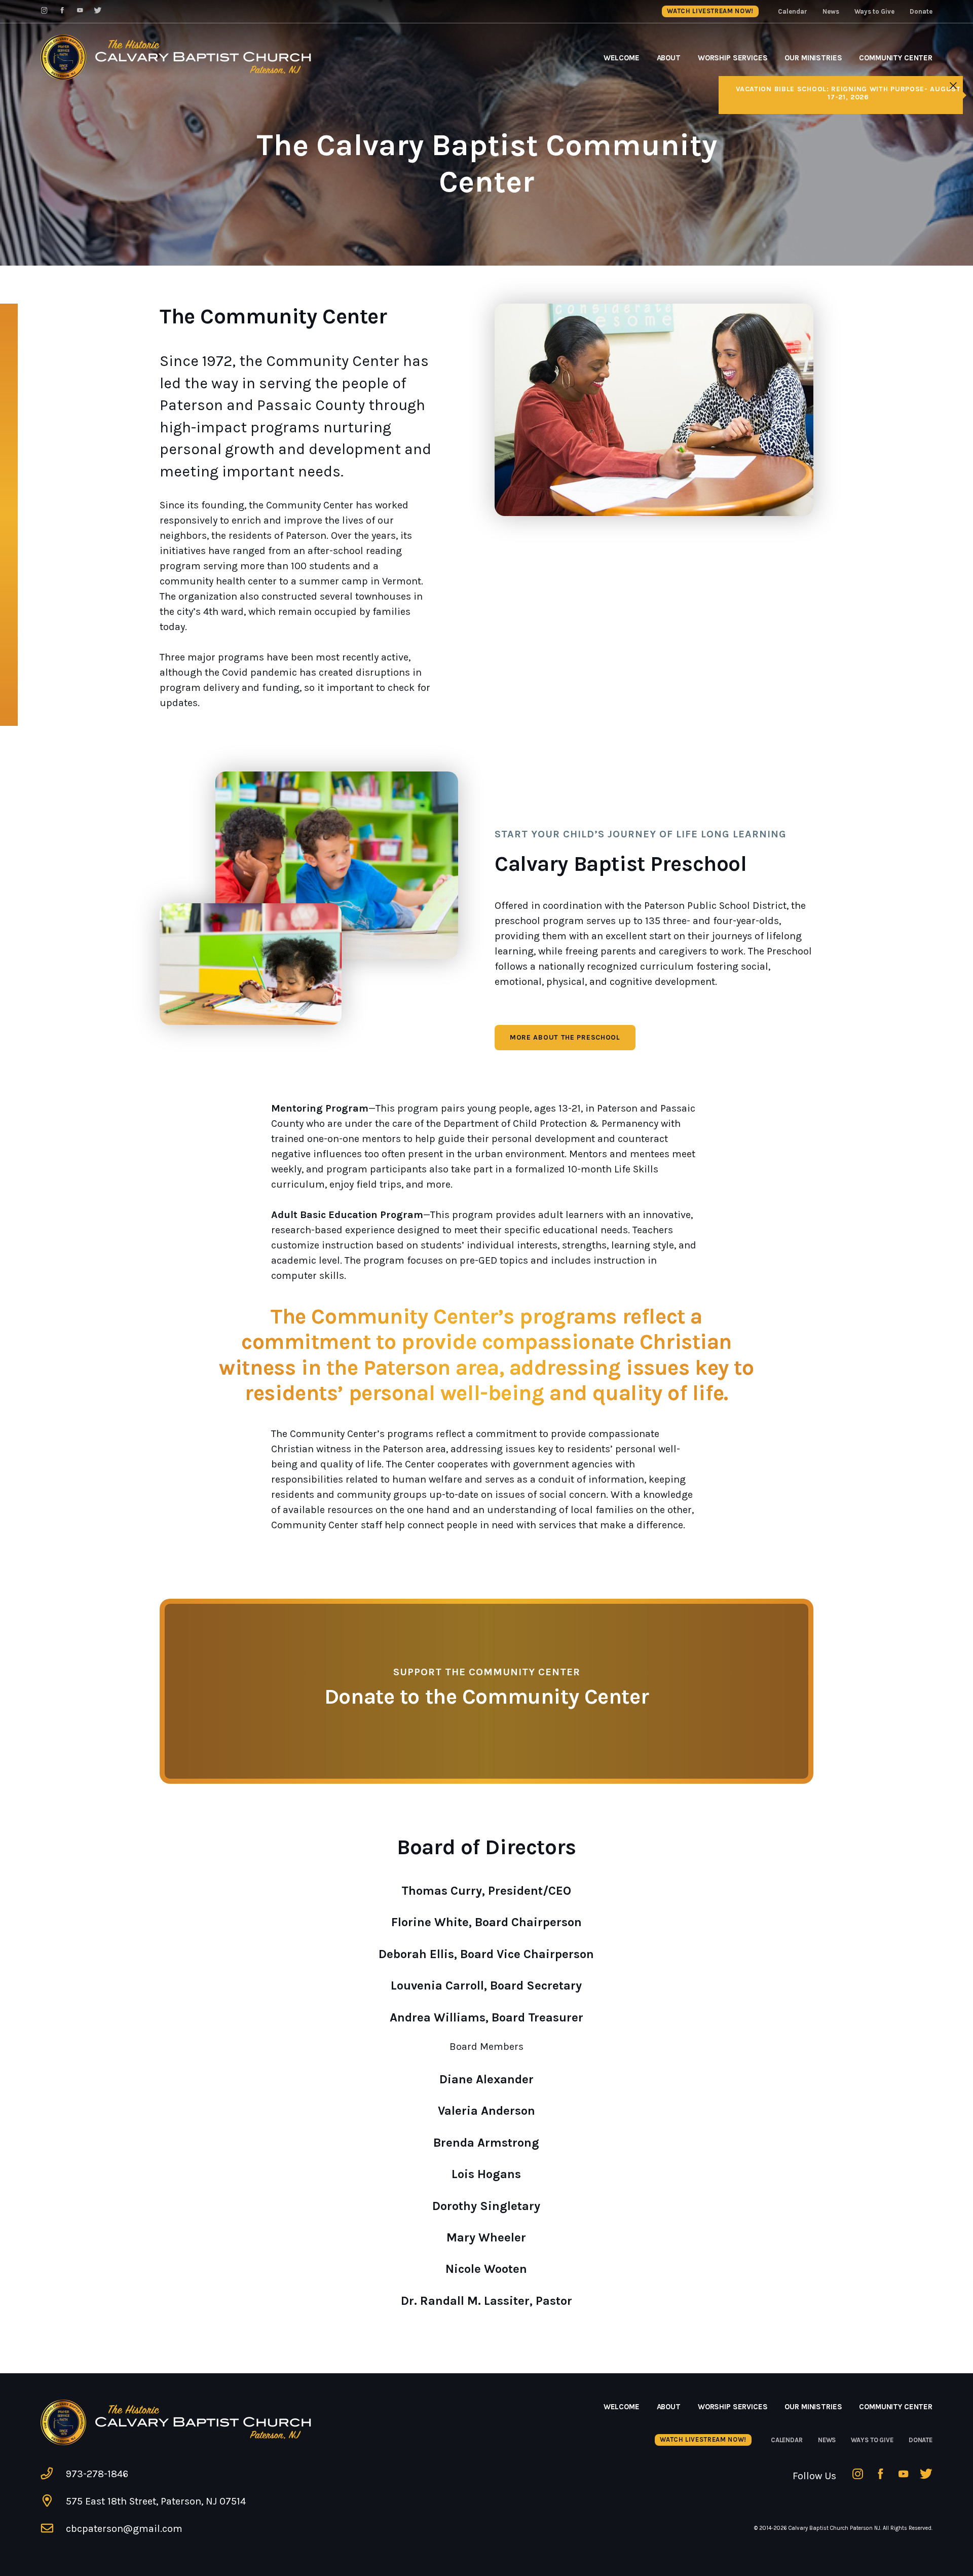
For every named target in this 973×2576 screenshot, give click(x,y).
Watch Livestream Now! (710, 11)
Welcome (622, 58)
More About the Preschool (565, 1037)
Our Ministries (813, 58)
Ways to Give (874, 11)
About (669, 58)
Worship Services (733, 58)
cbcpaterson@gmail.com (124, 2529)
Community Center (896, 58)
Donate (921, 11)
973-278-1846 (97, 2474)
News (831, 11)
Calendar (793, 11)
